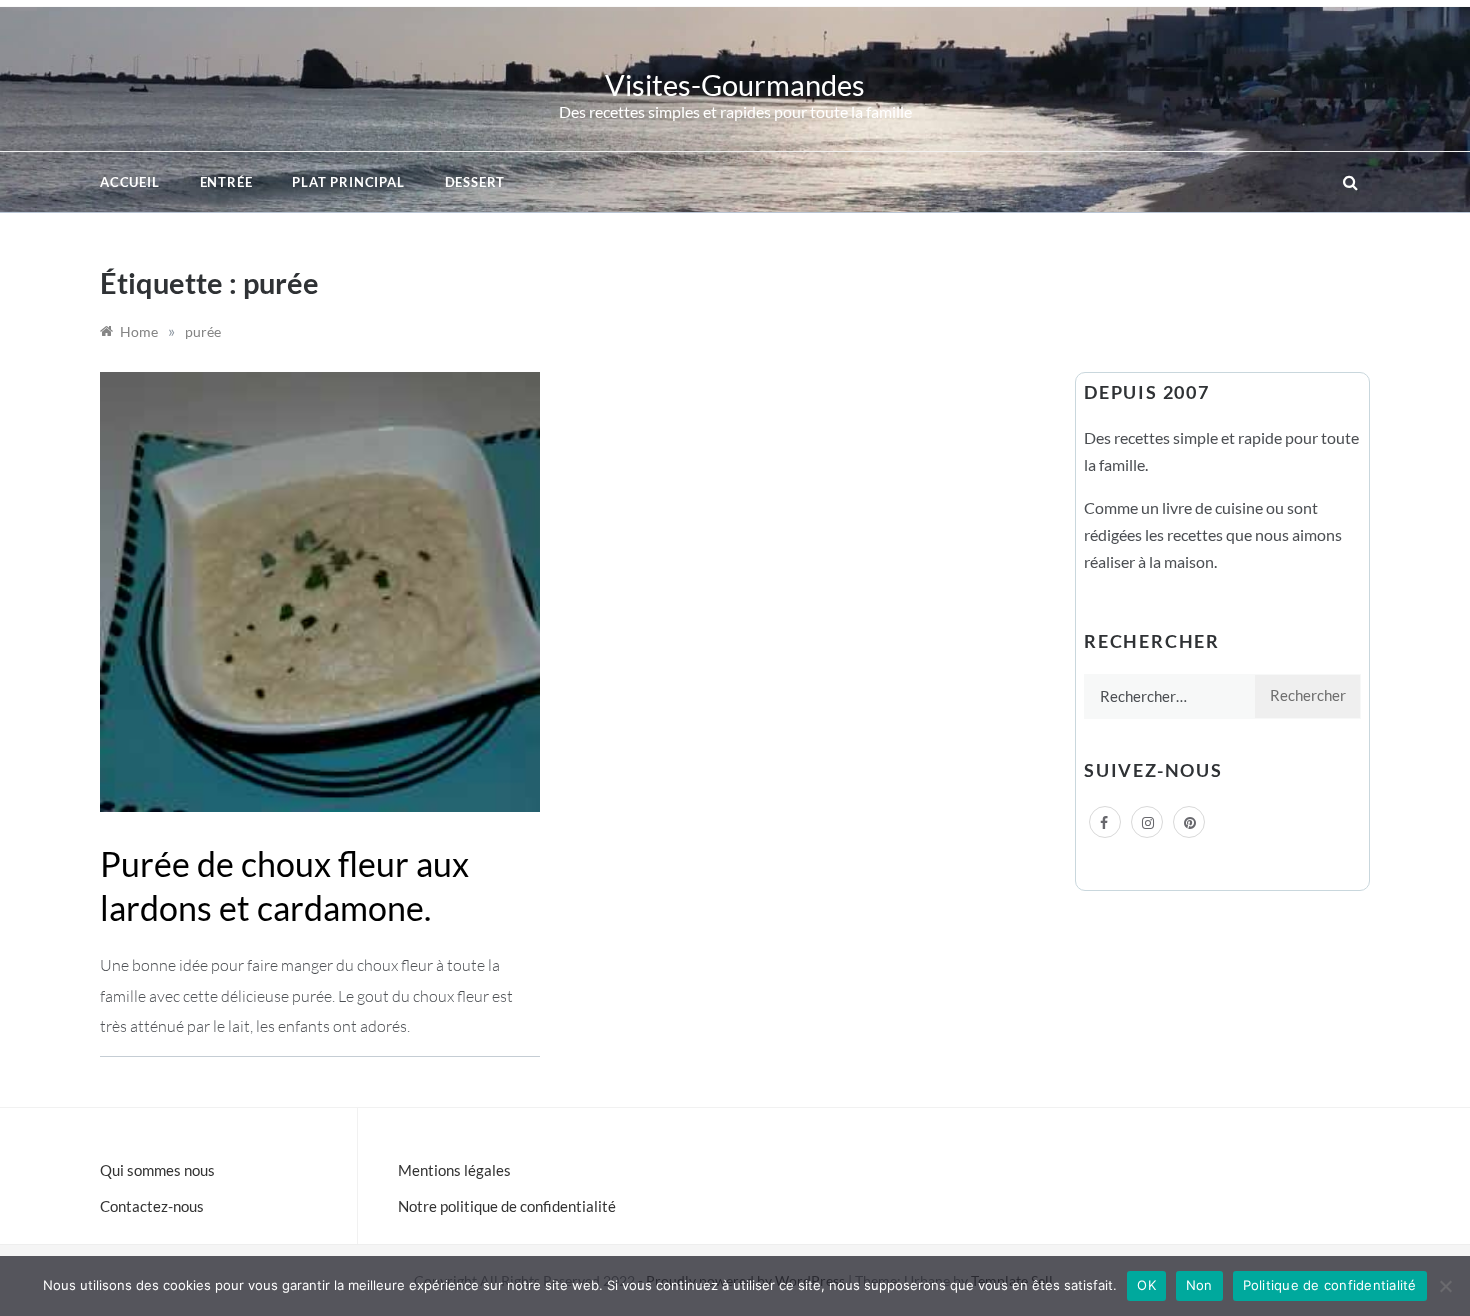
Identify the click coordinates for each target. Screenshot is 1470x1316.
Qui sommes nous (157, 1170)
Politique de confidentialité (1330, 1285)
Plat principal (348, 182)
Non (1199, 1285)
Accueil (130, 182)
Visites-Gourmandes (735, 84)
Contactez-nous (152, 1206)
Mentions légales (454, 1170)
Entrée (226, 182)
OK (1146, 1285)
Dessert (475, 182)
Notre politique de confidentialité (507, 1206)
